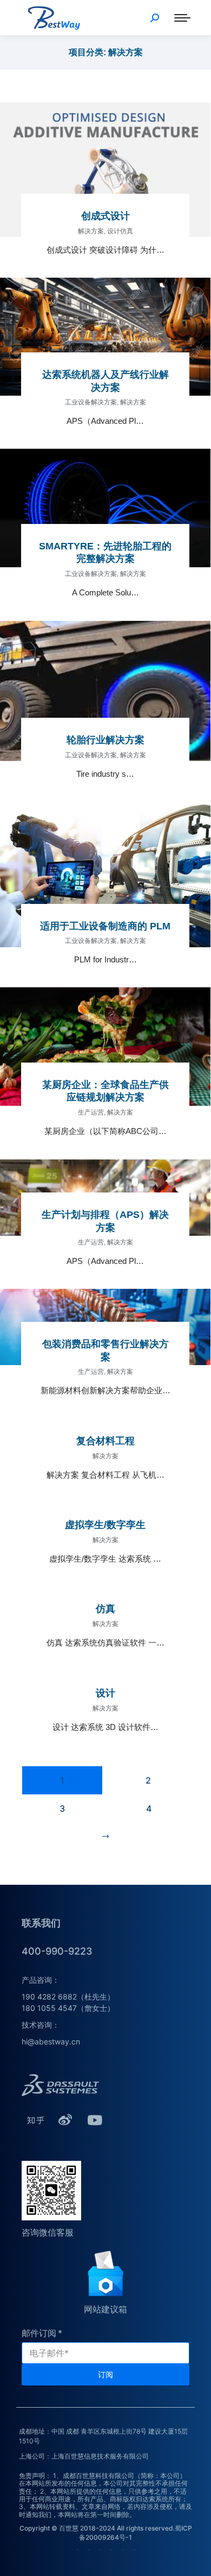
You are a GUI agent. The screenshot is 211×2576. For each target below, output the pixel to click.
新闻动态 (134, 2550)
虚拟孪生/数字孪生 (105, 1525)
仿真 (105, 1609)
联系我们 (123, 2550)
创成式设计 (105, 216)
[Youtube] (95, 2120)
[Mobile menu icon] (182, 18)
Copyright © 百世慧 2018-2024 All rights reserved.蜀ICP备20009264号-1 (106, 2533)
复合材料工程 (105, 1441)
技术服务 (100, 2550)
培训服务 (111, 2550)
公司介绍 (77, 2550)
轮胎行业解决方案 (105, 740)
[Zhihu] (35, 2120)
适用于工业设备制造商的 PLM (105, 926)
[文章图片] (105, 170)
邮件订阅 (39, 2333)
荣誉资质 (89, 2550)
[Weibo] (65, 2120)
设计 (105, 1693)
